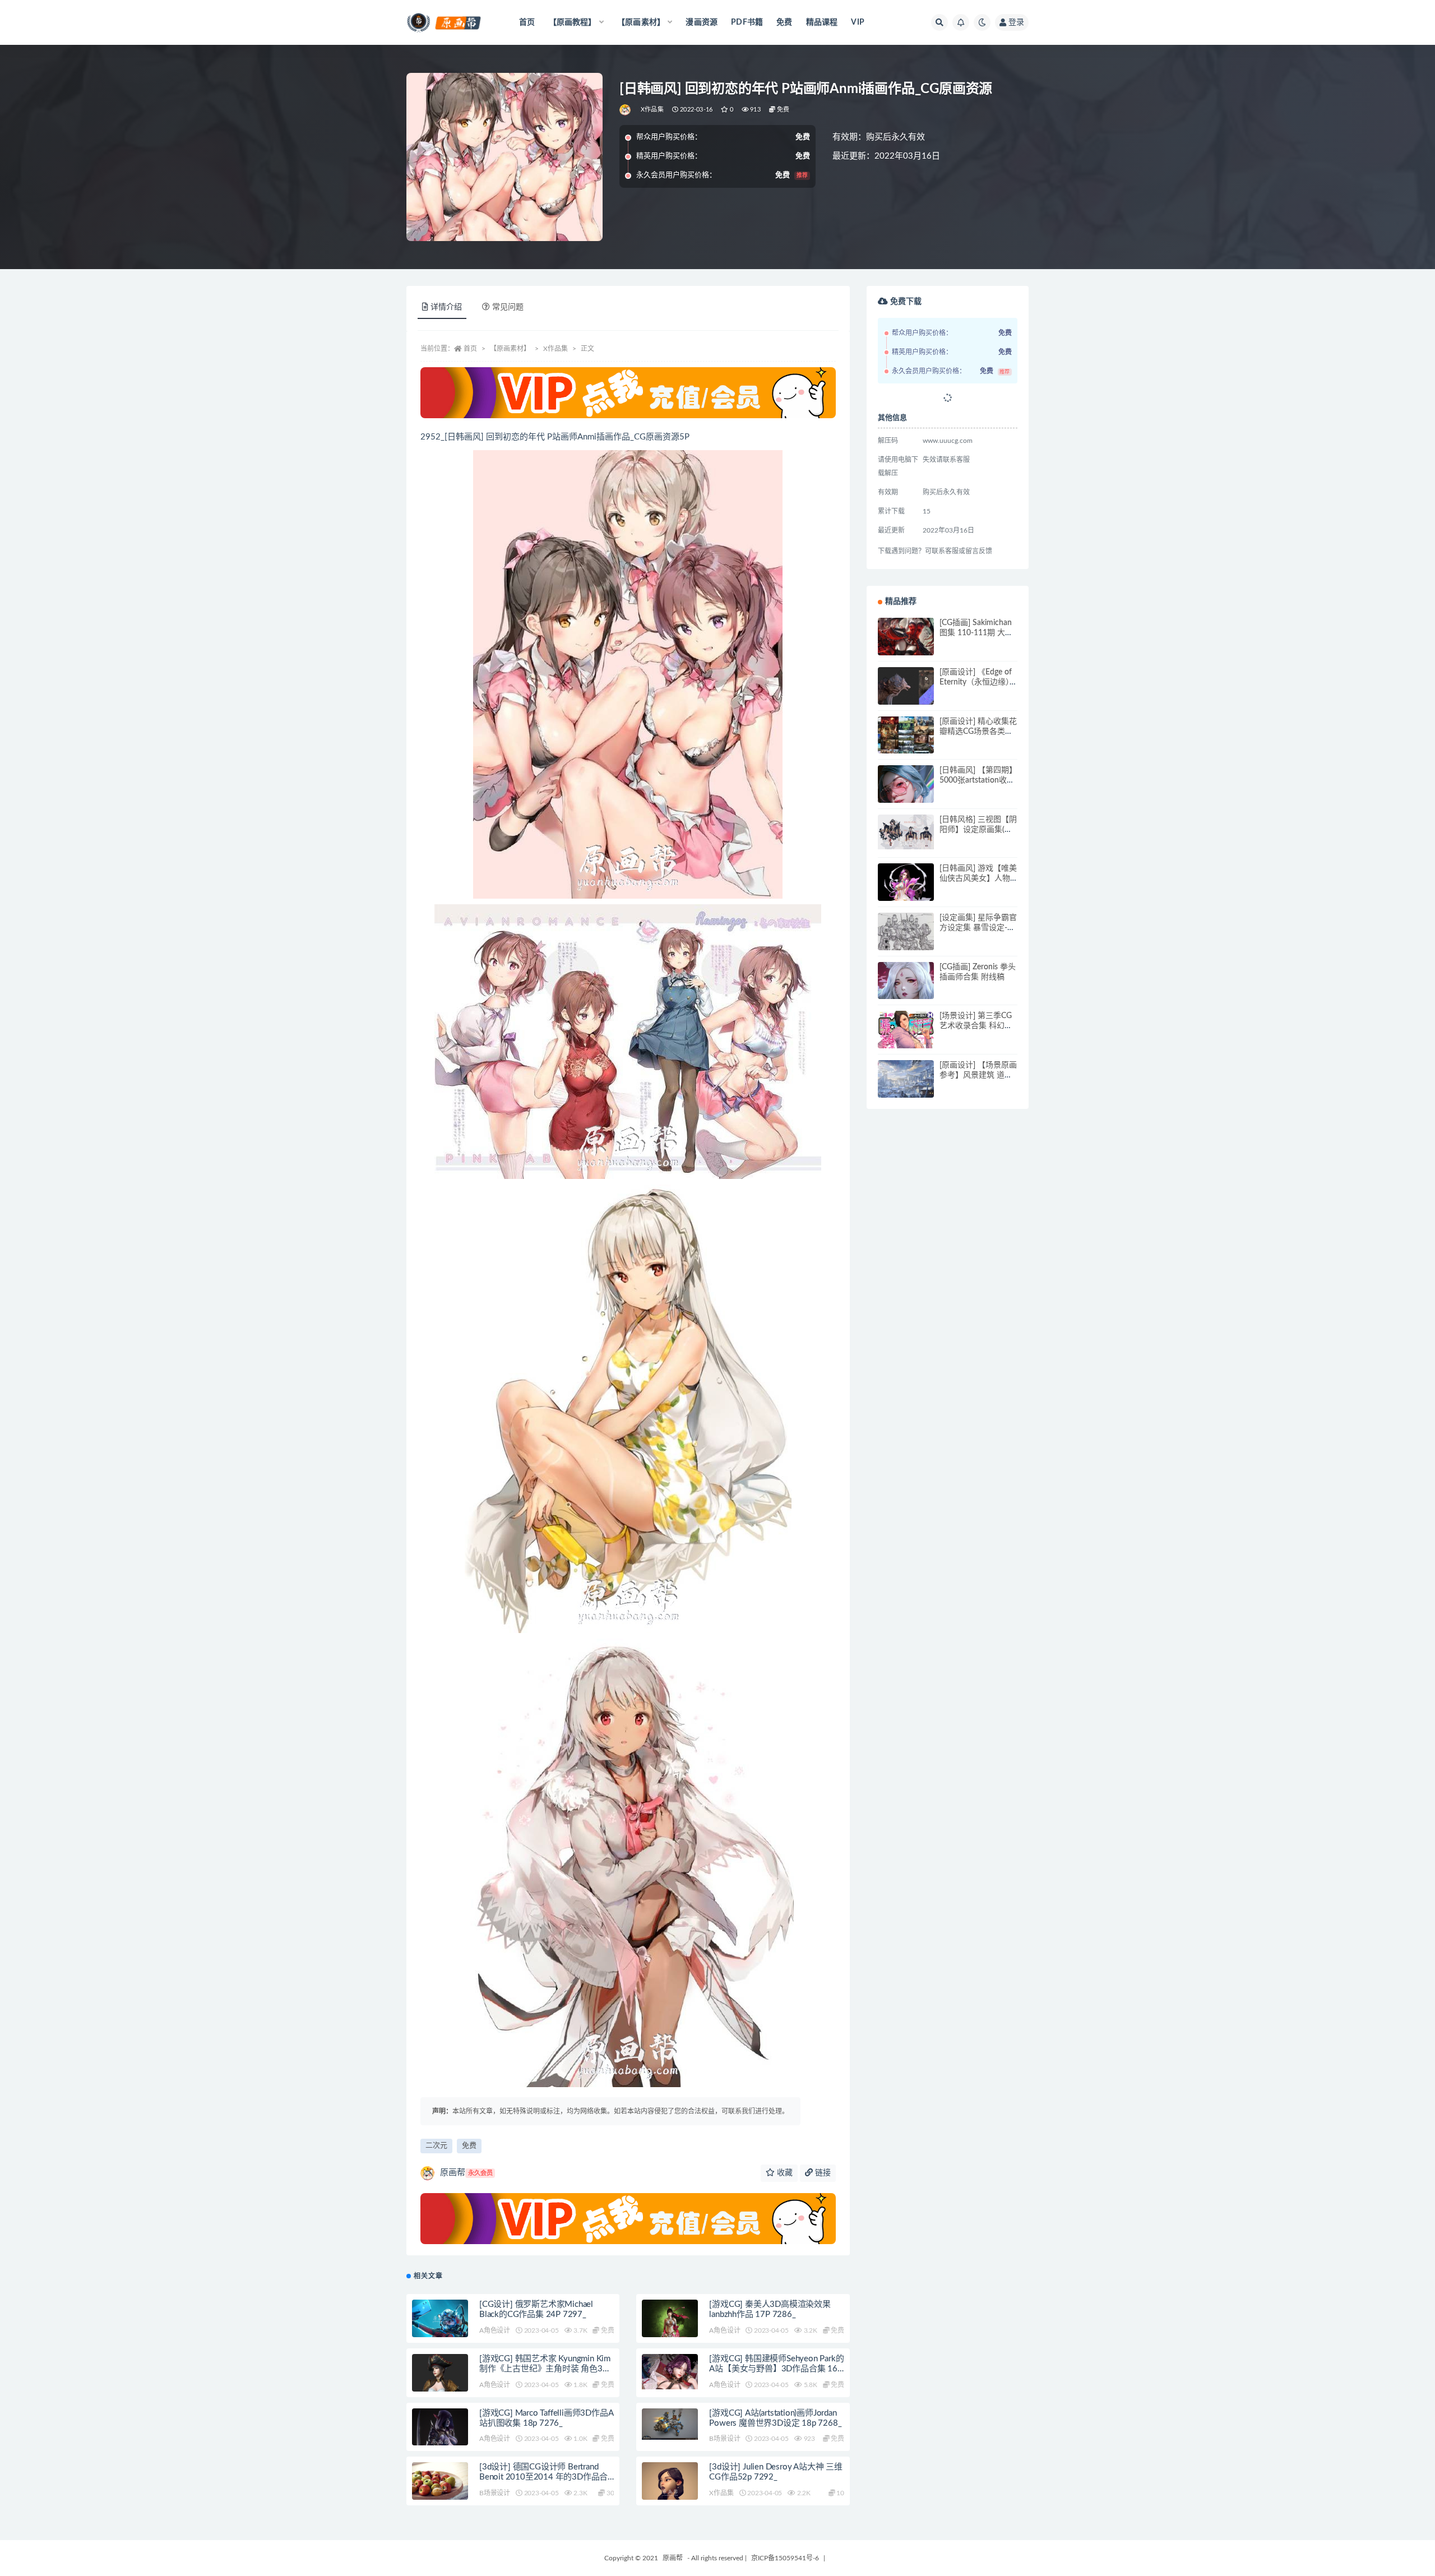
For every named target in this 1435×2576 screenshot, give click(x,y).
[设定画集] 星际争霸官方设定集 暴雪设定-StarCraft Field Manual (978, 928)
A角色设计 (495, 2330)
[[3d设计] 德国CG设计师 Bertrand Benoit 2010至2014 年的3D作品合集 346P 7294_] (440, 2490)
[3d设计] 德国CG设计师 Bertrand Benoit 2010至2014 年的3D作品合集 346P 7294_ (543, 2477)
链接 (822, 2173)
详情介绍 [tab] (446, 307)
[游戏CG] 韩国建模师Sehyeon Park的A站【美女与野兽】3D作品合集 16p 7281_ (776, 2369)
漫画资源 (702, 22)
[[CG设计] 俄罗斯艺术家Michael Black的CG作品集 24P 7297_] (440, 2320)
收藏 (784, 2173)
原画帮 (466, 2173)
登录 (1016, 22)
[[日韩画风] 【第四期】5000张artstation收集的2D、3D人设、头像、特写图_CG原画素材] (906, 800)
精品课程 (822, 22)
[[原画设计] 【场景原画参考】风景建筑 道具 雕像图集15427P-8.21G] (906, 1088)
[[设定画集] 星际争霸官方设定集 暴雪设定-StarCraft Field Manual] (906, 941)
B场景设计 (725, 2439)
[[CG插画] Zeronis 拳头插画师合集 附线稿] (906, 990)
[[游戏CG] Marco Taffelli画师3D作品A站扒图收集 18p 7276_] (440, 2444)
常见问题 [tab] (508, 307)
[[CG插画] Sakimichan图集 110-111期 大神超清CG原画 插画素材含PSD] (906, 646)
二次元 (436, 2146)
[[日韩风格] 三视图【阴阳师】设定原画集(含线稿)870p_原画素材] (906, 832)
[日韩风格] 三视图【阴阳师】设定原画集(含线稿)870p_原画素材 (978, 830)
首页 (527, 22)
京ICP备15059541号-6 (785, 2558)
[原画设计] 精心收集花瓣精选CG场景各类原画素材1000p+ (978, 732)
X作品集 (652, 110)
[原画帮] (626, 110)
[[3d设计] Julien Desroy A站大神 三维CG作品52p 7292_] (670, 2494)
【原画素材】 (510, 349)
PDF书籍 (747, 22)
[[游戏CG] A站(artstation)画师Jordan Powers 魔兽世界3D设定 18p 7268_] (670, 2424)
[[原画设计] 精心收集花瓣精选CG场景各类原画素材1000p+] (906, 744)
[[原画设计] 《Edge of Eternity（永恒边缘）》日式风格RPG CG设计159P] (906, 695)
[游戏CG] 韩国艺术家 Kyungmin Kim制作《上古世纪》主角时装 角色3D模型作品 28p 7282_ (545, 2369)
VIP (858, 22)
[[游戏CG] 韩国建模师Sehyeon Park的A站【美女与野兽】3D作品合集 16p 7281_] (670, 2372)
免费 (784, 22)
